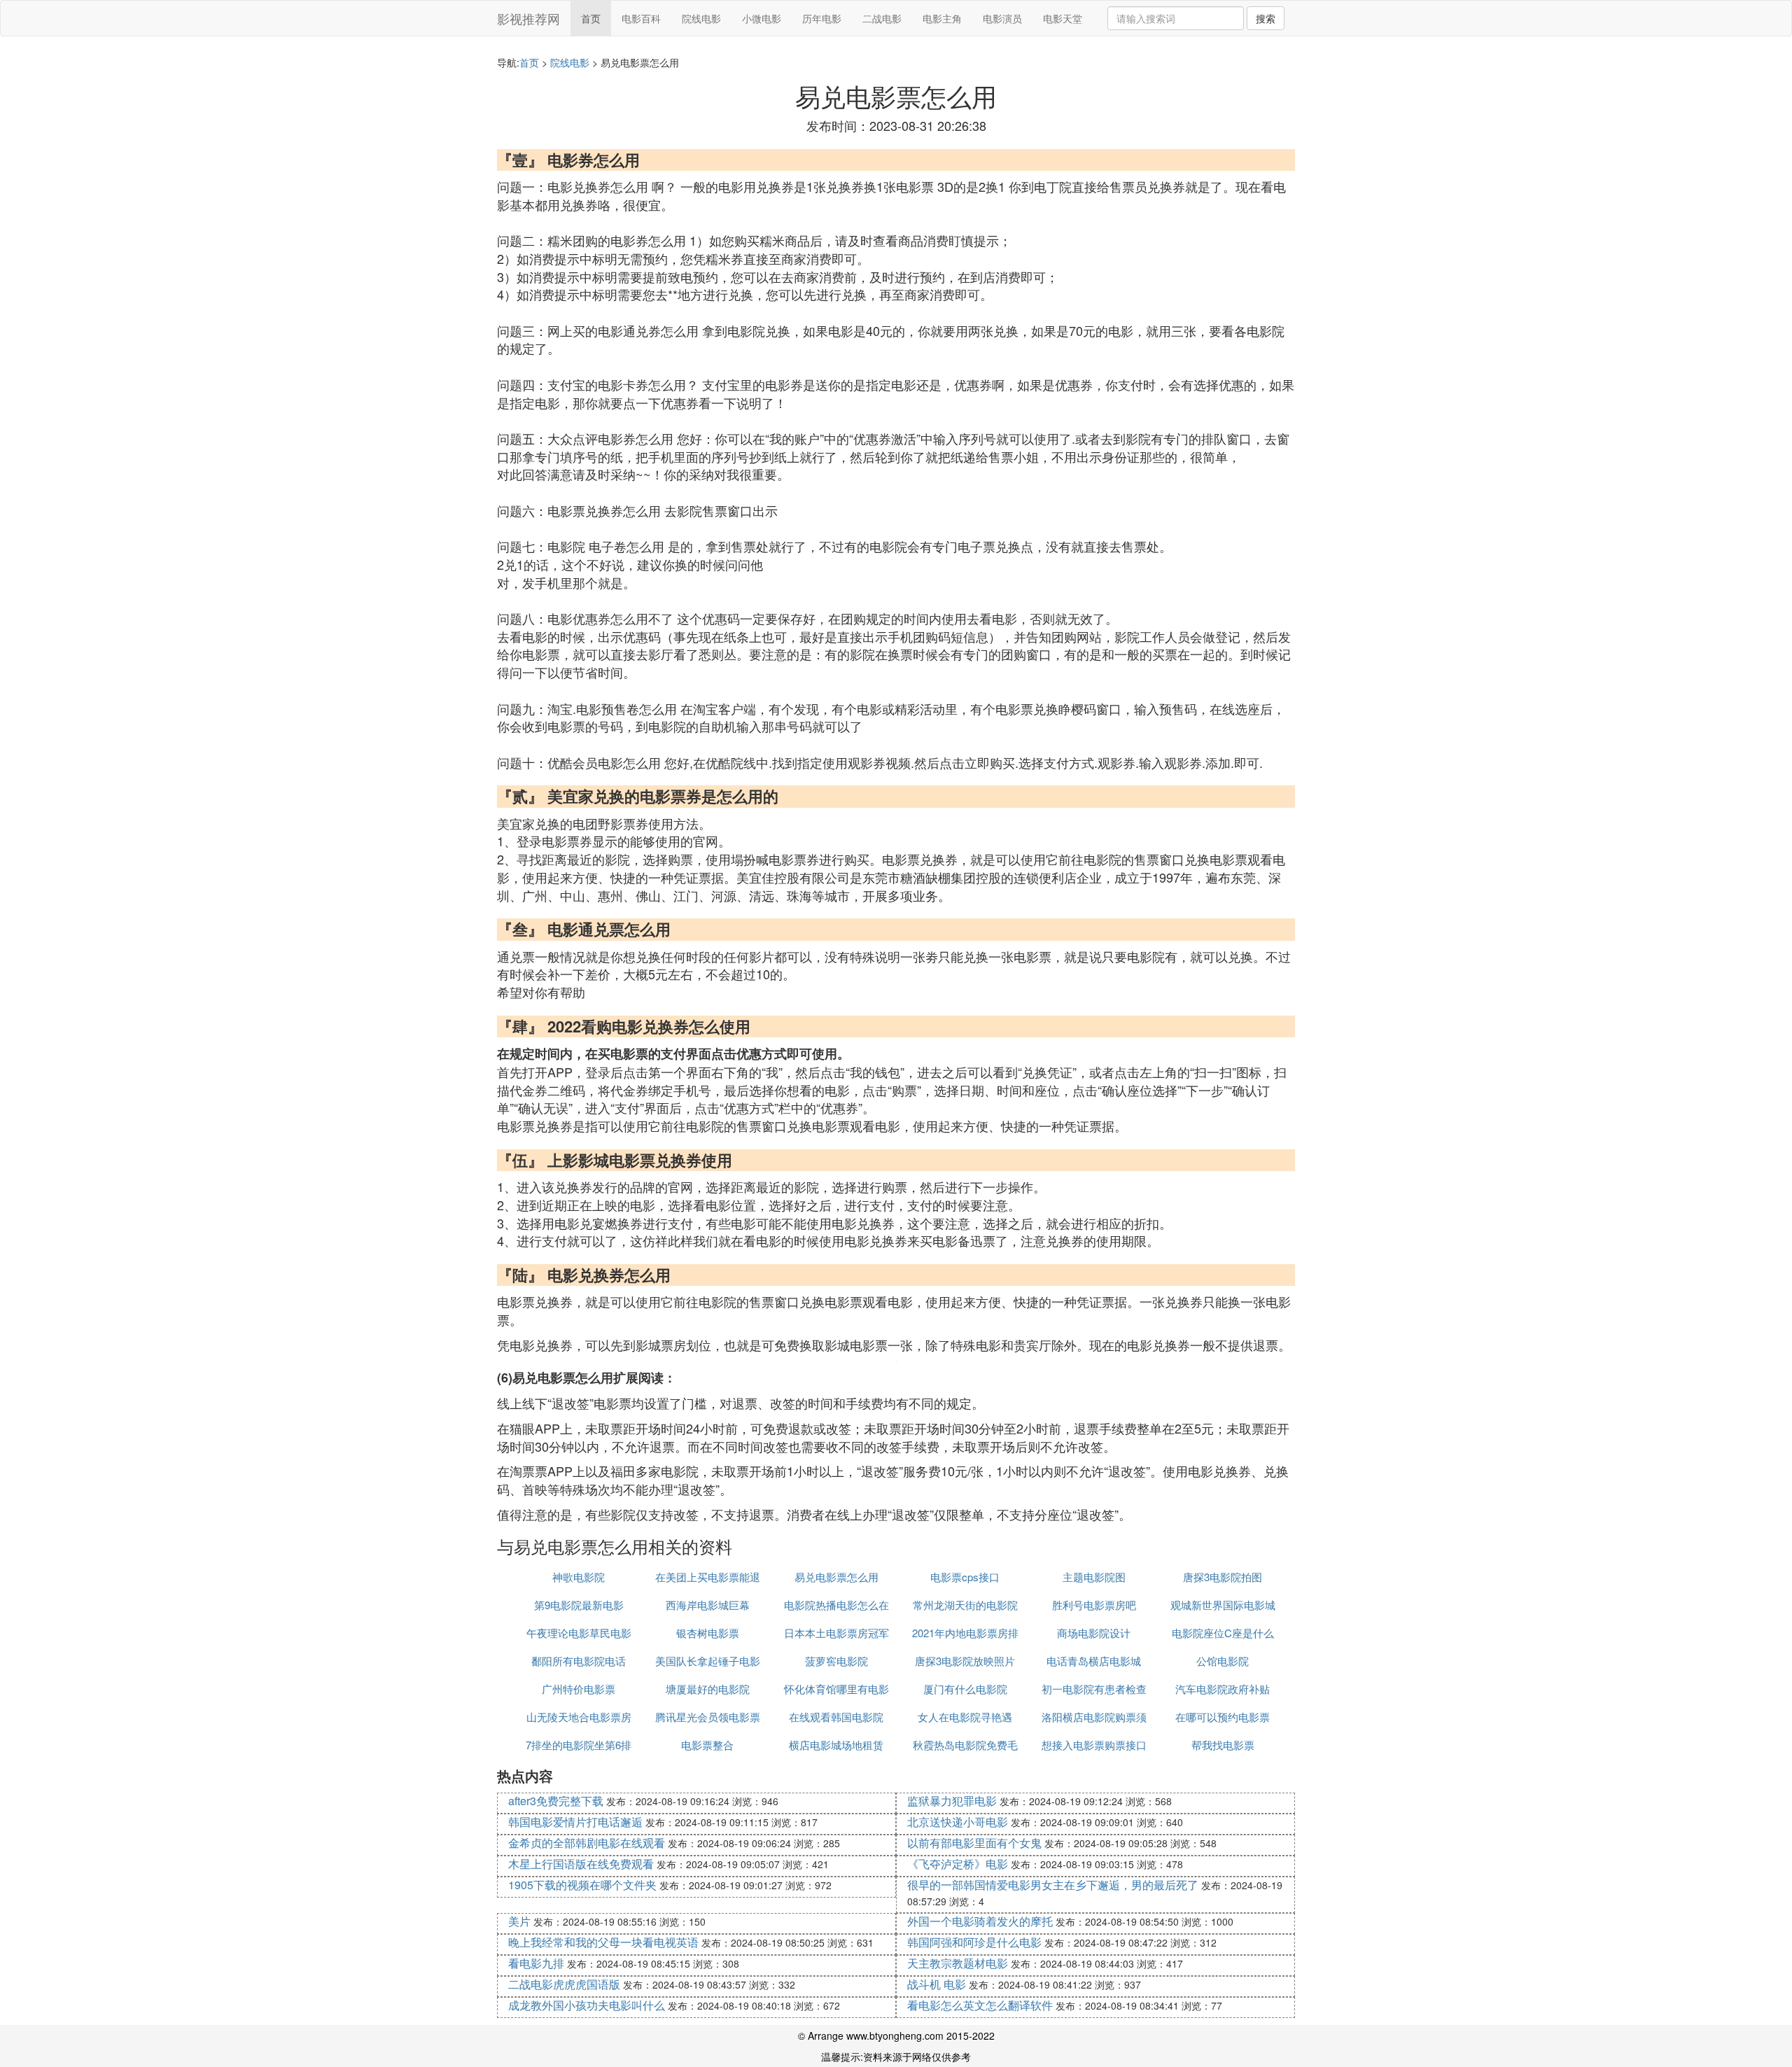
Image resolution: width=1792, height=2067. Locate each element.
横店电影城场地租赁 (836, 1745)
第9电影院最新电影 (579, 1605)
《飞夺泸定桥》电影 (958, 1864)
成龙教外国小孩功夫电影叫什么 (587, 2005)
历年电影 (822, 18)
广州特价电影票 (579, 1689)
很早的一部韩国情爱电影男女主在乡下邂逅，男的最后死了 (1053, 1885)
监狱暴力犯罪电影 (952, 1801)
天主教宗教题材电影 (958, 1963)
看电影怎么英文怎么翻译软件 (980, 2005)
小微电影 (762, 18)
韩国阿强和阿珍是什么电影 (974, 1942)
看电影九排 (536, 1963)
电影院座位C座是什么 (1223, 1633)
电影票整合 (707, 1745)
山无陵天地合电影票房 (579, 1717)
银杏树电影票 (708, 1633)
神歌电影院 (579, 1577)
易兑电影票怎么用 (836, 1577)
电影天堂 (1063, 18)
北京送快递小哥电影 (958, 1822)
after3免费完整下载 (556, 1801)
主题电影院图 (1094, 1577)
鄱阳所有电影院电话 (579, 1661)
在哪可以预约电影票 (1223, 1717)
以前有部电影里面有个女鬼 (974, 1843)
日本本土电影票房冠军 (836, 1633)
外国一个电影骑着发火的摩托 (980, 1921)
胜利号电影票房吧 (1094, 1605)
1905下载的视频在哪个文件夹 (582, 1885)
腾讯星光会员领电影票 (708, 1717)
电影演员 (1002, 18)
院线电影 (701, 18)
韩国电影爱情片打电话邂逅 (575, 1822)
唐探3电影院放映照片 (965, 1661)
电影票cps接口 (965, 1577)
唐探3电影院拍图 (1223, 1577)
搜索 (1266, 18)
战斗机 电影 (937, 1984)
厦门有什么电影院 (965, 1689)
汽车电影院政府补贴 (1223, 1689)
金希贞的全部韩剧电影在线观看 (587, 1843)
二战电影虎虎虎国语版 (564, 1984)
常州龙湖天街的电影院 (965, 1605)
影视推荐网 (528, 18)
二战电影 (882, 18)
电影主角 (942, 18)
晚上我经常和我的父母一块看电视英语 (603, 1942)
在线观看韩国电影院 (836, 1717)
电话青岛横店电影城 (1094, 1661)
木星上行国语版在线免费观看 (581, 1864)
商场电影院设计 (1094, 1633)
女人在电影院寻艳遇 (965, 1717)
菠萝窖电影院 (836, 1661)
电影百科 (641, 18)
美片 (519, 1921)
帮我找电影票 (1223, 1745)
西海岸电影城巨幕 (708, 1605)
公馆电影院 (1223, 1661)
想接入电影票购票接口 (1094, 1745)
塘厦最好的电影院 (708, 1689)
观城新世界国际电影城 (1223, 1605)
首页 (591, 18)
